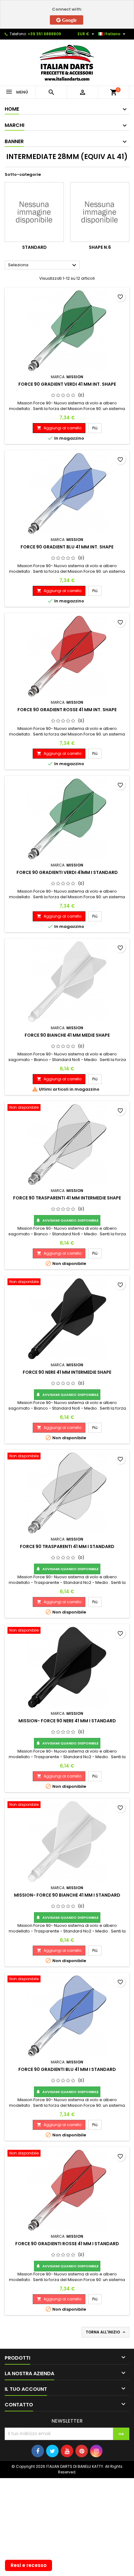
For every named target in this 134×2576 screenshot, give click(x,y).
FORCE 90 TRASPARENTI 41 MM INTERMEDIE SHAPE (67, 1198)
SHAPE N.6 (100, 247)
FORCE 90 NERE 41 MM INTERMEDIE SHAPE (67, 1372)
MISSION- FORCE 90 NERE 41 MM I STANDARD (67, 1721)
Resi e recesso (29, 2565)
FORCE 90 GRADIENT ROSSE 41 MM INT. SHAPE (67, 710)
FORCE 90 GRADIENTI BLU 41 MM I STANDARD (67, 2069)
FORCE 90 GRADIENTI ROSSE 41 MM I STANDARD (67, 2244)
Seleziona (43, 265)
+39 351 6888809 (44, 34)
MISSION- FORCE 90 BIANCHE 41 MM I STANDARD (67, 1895)
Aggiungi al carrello (59, 428)
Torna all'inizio (106, 2332)
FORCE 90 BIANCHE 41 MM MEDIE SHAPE (67, 1035)
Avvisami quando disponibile (67, 1220)
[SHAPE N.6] (100, 212)
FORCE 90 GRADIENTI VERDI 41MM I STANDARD (67, 872)
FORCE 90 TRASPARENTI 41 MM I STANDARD (67, 1546)
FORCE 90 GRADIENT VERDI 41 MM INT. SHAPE (67, 384)
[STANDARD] (34, 212)
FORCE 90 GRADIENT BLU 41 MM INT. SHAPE (67, 547)
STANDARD (34, 247)
